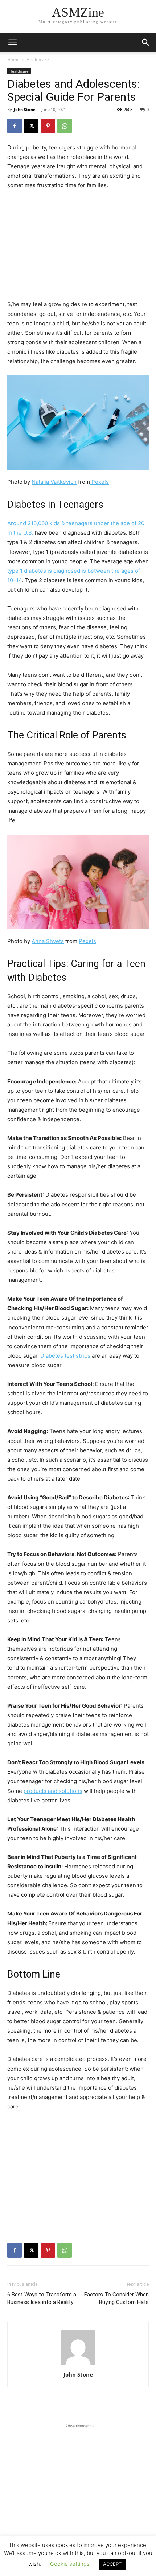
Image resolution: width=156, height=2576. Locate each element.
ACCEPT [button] (112, 2564)
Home (13, 60)
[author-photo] (78, 2364)
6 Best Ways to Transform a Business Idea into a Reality (42, 2298)
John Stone (25, 109)
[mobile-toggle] (12, 42)
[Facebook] (15, 126)
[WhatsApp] (65, 126)
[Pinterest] (48, 126)
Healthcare (38, 60)
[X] (31, 126)
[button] (146, 42)
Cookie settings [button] (70, 2564)
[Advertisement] (78, 245)
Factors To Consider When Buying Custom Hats (116, 2298)
